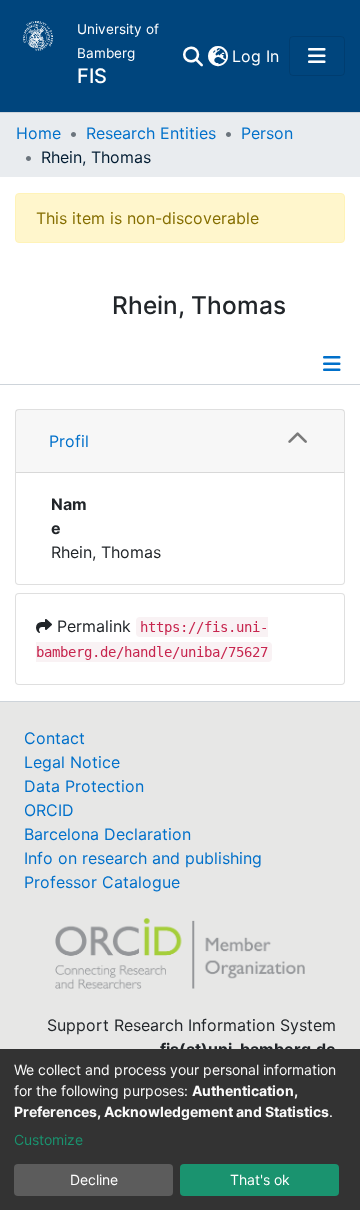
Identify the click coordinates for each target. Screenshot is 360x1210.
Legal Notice (72, 762)
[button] (217, 56)
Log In (256, 56)
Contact (54, 738)
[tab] (180, 441)
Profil (69, 441)
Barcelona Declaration (107, 834)
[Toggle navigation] (317, 56)
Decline (94, 1179)
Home (38, 133)
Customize (48, 1139)
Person (267, 133)
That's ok (260, 1179)
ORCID (49, 810)
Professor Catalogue (102, 882)
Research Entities (151, 133)
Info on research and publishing (143, 858)
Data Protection (84, 786)
